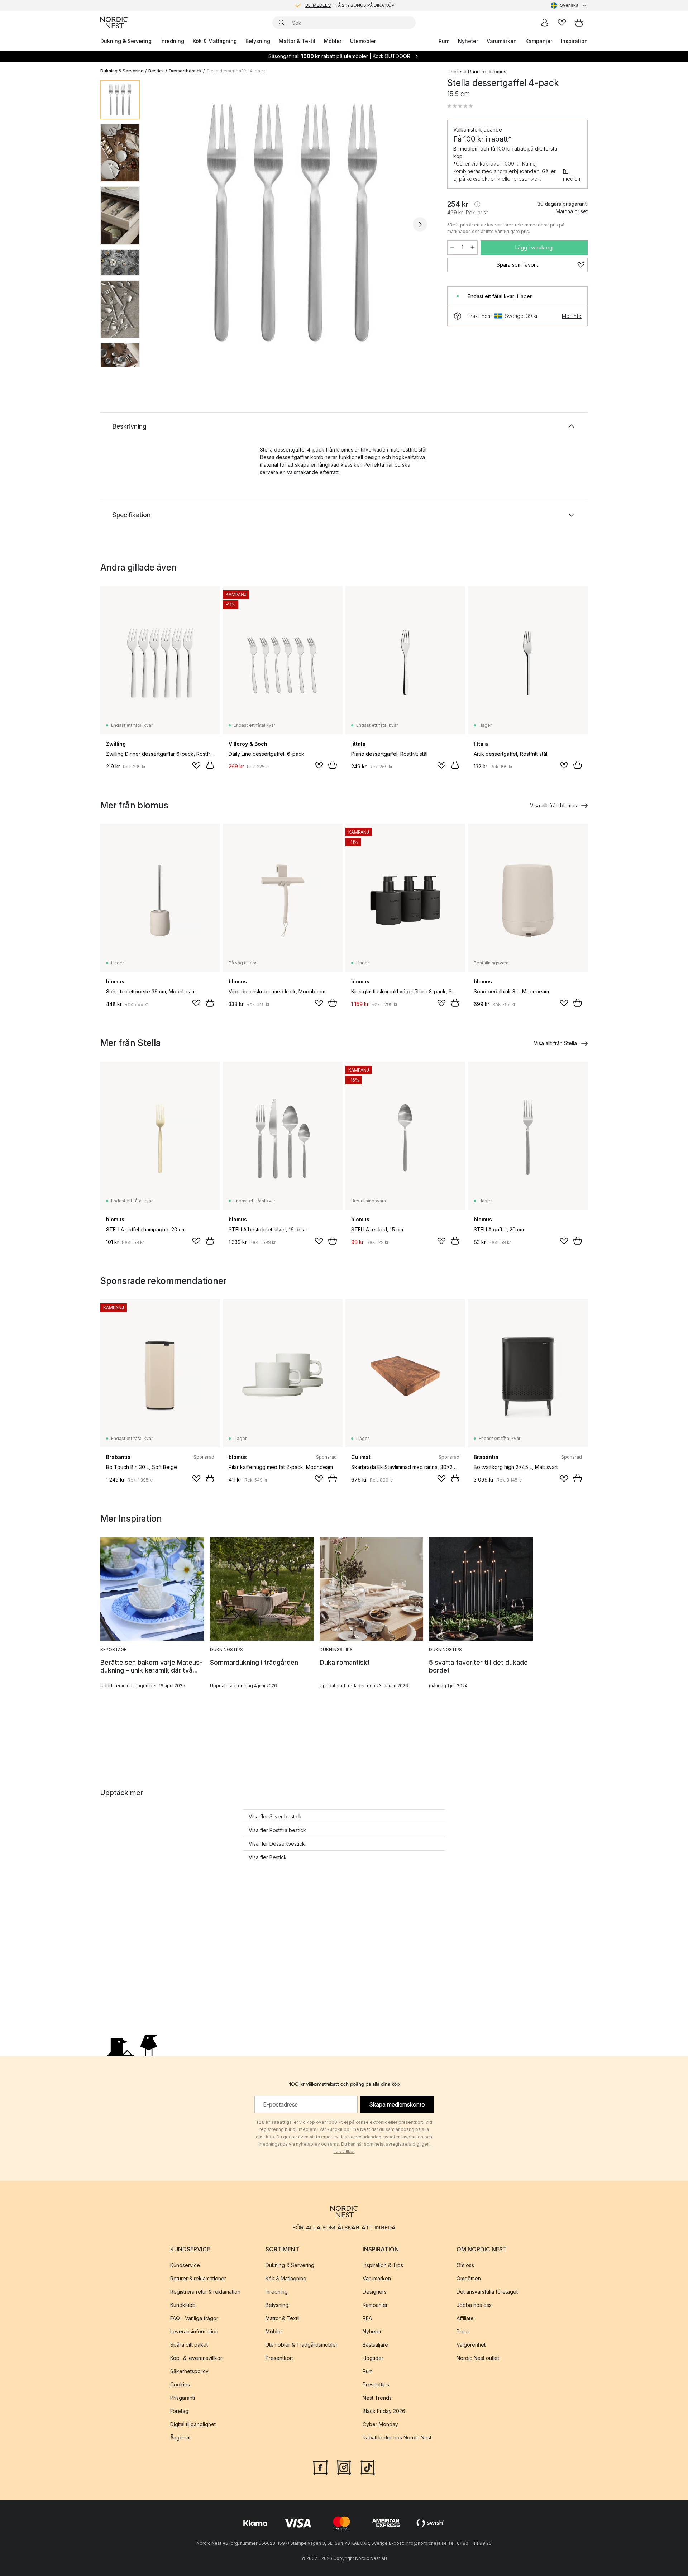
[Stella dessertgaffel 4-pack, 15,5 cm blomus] (292, 223)
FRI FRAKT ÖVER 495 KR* (350, 5)
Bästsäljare (375, 2345)
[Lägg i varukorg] (210, 765)
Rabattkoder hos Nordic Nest (397, 2437)
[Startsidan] (114, 23)
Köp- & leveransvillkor (196, 2358)
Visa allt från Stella (555, 1043)
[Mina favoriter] (562, 23)
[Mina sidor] (545, 23)
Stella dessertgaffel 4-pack (236, 71)
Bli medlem (572, 175)
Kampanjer (539, 41)
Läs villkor (344, 2152)
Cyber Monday (380, 2424)
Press (463, 2331)
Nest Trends (377, 2398)
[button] (460, 106)
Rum (444, 41)
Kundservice (185, 2265)
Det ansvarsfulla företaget (487, 2292)
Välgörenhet (471, 2345)
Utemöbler (363, 41)
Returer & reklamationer (198, 2278)
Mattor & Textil (297, 41)
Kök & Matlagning (215, 41)
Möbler (333, 41)
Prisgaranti (183, 2398)
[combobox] (569, 5)
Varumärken (502, 41)
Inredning (172, 41)
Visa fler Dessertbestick (277, 1844)
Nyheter (468, 41)
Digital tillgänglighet (193, 2424)
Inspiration (574, 41)
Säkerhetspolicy (189, 2371)
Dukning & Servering (126, 41)
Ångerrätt (181, 2437)
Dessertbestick (185, 71)
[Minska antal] (452, 248)
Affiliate (465, 2318)
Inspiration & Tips (383, 2265)
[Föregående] (164, 224)
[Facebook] (320, 2467)
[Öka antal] (473, 248)
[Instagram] (344, 2467)
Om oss (465, 2265)
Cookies (180, 2384)
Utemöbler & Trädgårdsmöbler (302, 2345)
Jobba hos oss (474, 2305)
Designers (375, 2292)
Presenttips (376, 2384)
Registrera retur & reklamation (205, 2292)
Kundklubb (183, 2305)
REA (367, 2318)
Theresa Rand (464, 71)
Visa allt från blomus (553, 805)
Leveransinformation (194, 2331)
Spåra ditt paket (189, 2345)
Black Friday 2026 (384, 2411)
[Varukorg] (579, 23)
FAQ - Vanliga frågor (194, 2318)
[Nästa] (420, 224)
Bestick (156, 71)
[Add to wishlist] (196, 765)
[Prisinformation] (477, 204)
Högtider (373, 2358)
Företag (179, 2411)
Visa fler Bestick (268, 1857)
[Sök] (282, 23)
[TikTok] (368, 2467)
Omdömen (469, 2278)
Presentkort (279, 2358)
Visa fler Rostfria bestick (277, 1830)
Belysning (258, 41)
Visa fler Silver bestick (275, 1816)
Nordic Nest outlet (478, 2358)
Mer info (572, 316)
